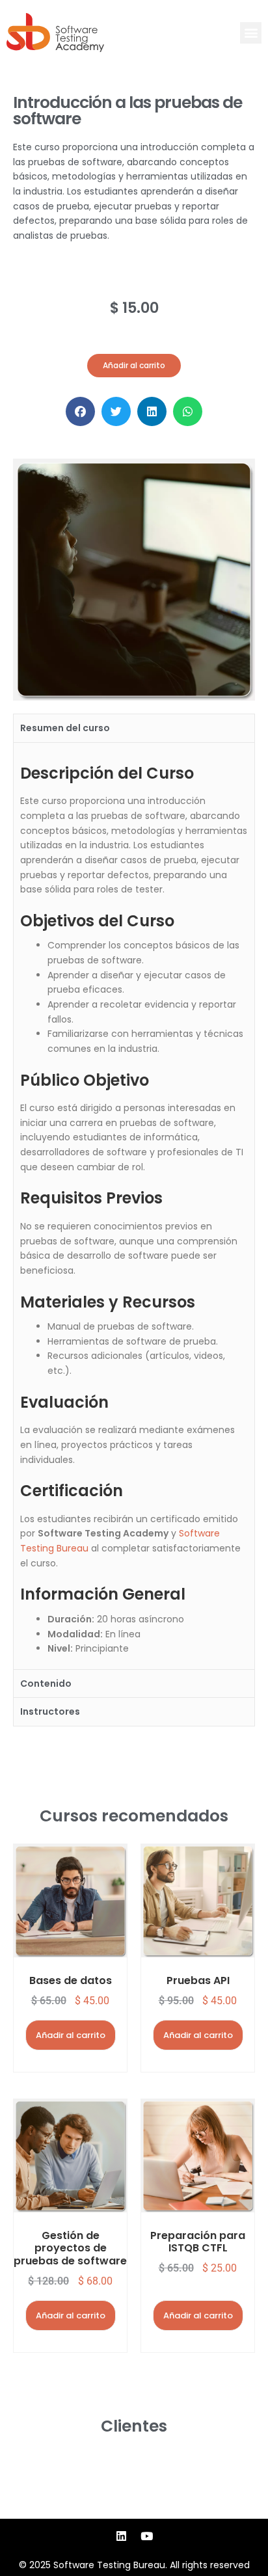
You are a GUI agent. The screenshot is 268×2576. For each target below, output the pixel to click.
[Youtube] (147, 2536)
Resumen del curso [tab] (65, 728)
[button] (251, 33)
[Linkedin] (122, 2536)
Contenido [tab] (46, 1684)
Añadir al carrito (71, 2035)
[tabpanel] (134, 1206)
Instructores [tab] (50, 1711)
